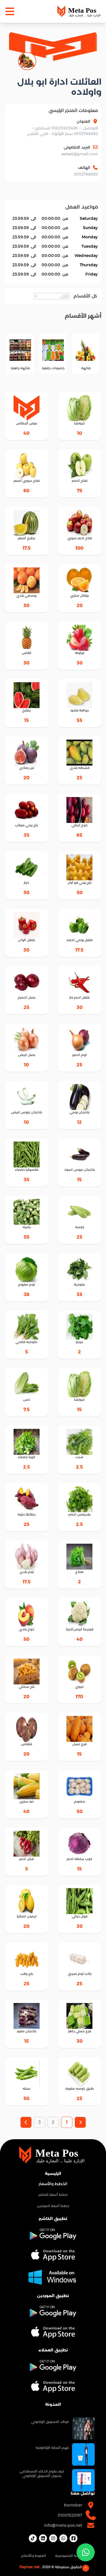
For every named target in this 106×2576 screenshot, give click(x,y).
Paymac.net (30, 2567)
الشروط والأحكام (34, 2556)
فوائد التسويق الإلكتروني (50, 2422)
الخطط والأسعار (53, 2184)
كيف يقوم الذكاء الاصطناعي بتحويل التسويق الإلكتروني (42, 2473)
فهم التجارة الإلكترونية (52, 2448)
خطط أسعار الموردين (53, 2206)
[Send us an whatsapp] (86, 2552)
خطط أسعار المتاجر (53, 2195)
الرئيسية (53, 2174)
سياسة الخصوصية (70, 2556)
